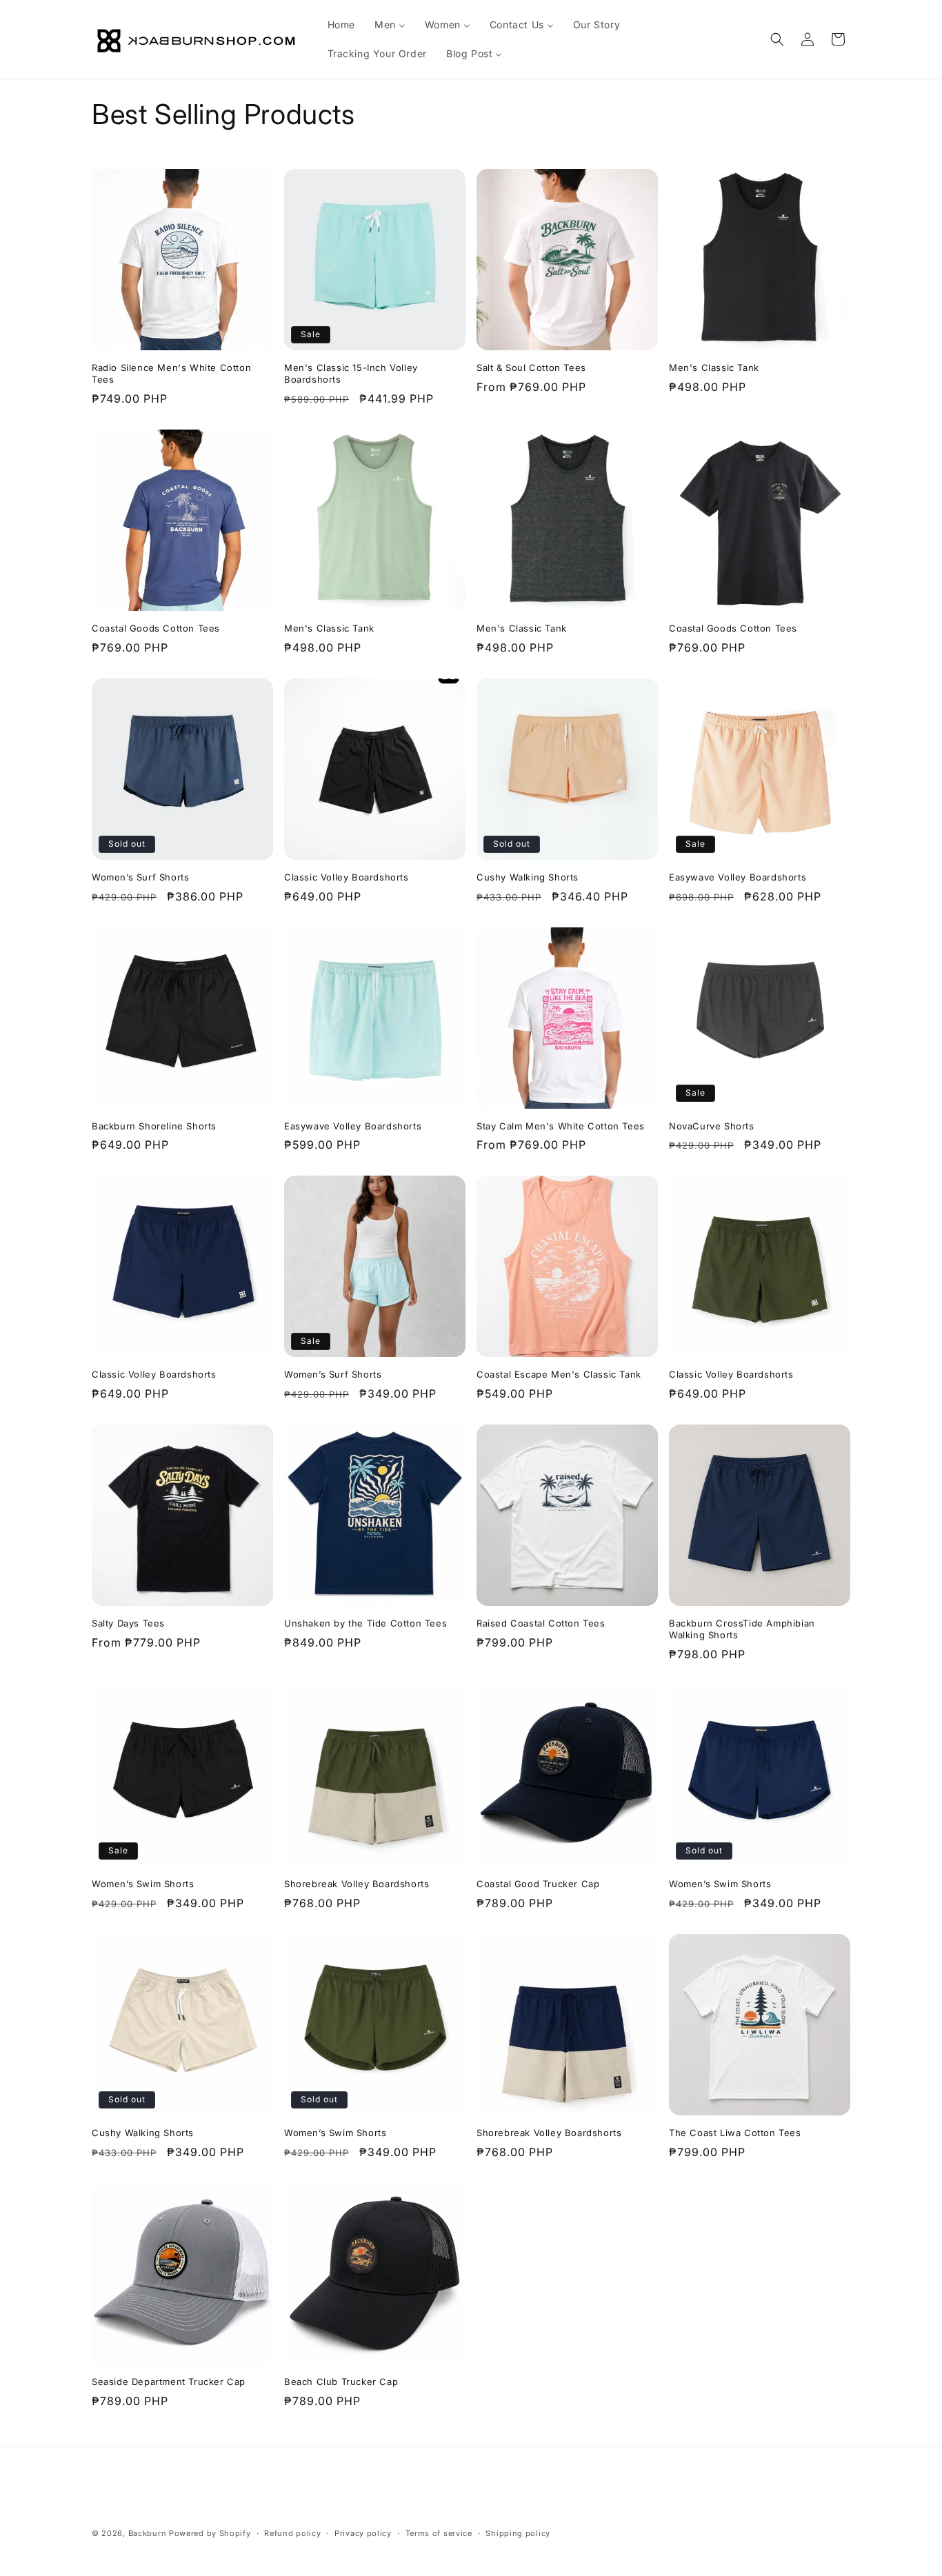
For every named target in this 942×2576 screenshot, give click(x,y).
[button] (777, 39)
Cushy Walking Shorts (528, 877)
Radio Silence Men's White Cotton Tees (171, 373)
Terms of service (439, 2533)
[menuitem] (341, 25)
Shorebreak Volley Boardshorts (357, 1884)
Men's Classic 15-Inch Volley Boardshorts (351, 373)
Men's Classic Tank (714, 368)
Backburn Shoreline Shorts (154, 1126)
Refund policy (292, 2533)
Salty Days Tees (128, 1623)
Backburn (148, 2533)
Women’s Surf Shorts (140, 877)
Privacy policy (363, 2533)
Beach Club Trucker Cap (341, 2382)
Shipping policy (518, 2533)
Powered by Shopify (210, 2533)
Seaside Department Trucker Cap (169, 2382)
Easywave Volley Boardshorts (738, 877)
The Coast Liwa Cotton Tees (735, 2133)
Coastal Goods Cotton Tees (156, 628)
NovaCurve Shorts (712, 1126)
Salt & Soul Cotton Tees (531, 368)
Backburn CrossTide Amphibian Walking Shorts (742, 1629)
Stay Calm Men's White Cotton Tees (561, 1126)
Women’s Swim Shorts (143, 1884)
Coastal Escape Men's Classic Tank (559, 1374)
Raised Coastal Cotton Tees (541, 1623)
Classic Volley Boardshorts (347, 877)
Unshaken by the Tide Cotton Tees (365, 1623)
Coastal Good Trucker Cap (538, 1884)
